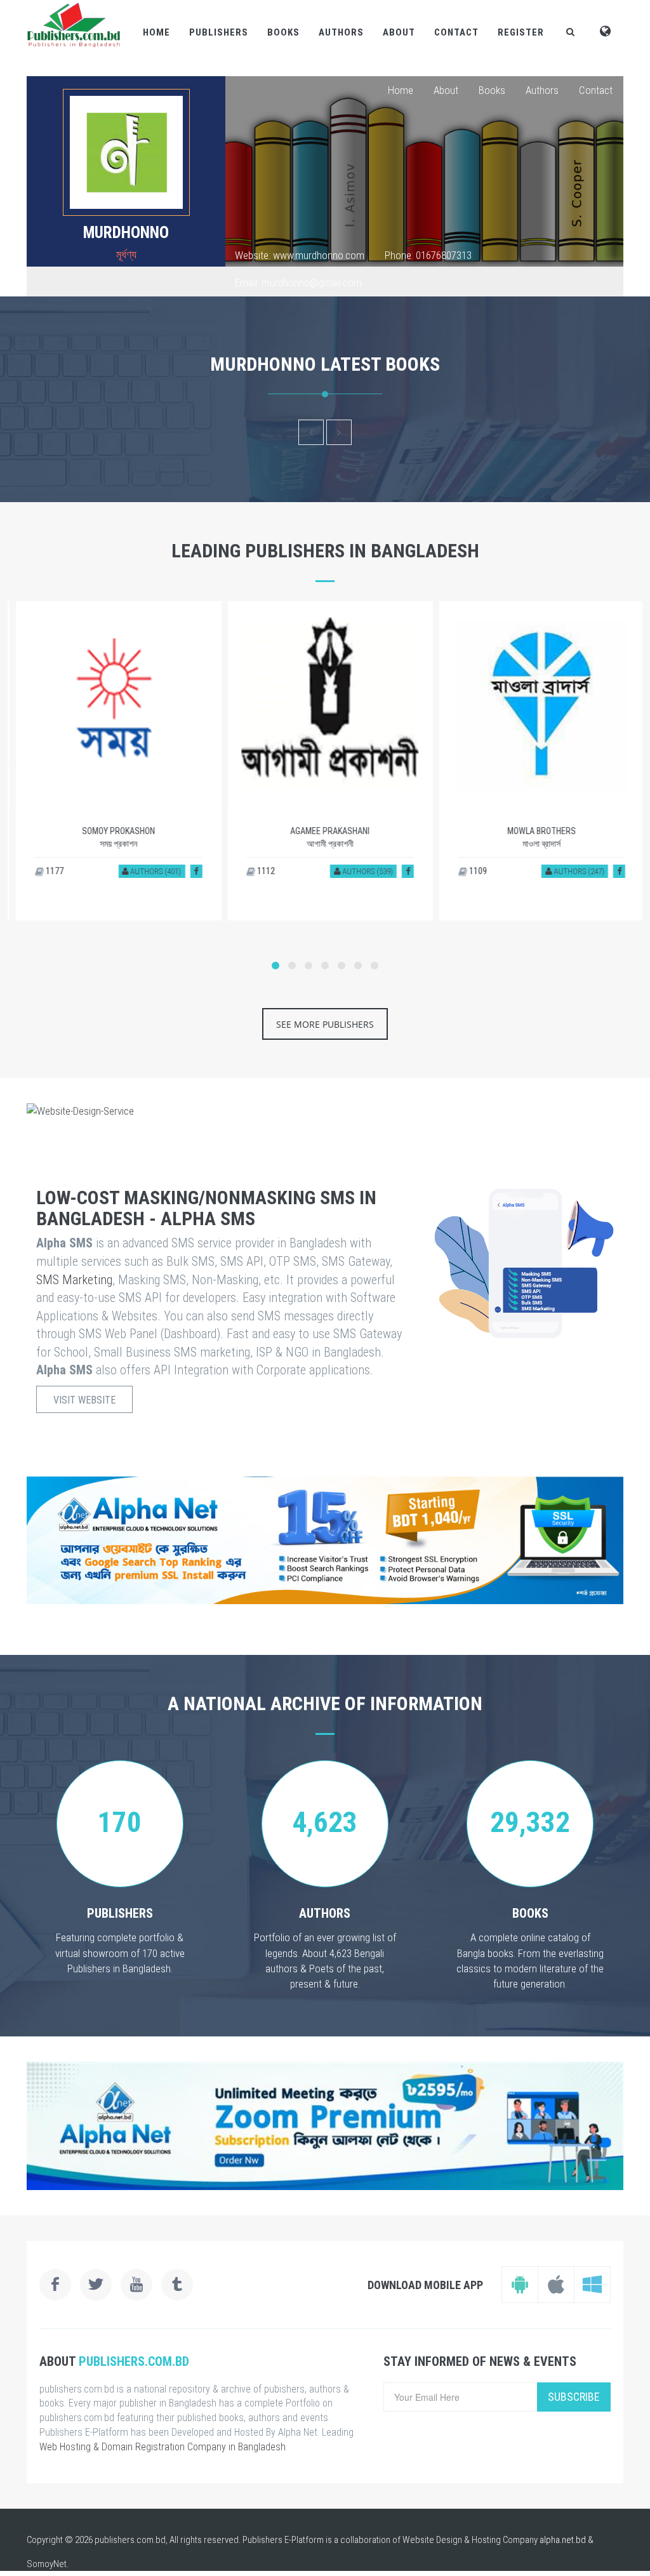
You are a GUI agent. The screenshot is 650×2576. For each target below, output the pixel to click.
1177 (49, 871)
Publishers (219, 32)
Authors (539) (361, 871)
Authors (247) (573, 871)
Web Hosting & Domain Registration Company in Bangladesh (162, 2447)
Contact (456, 32)
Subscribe (574, 2397)
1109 (472, 871)
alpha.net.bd (563, 2540)
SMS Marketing (74, 1280)
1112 (260, 871)
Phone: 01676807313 (428, 255)
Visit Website (84, 1400)
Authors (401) (149, 871)
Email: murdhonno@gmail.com (298, 282)
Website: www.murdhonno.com (300, 255)
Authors (341, 32)
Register (521, 32)
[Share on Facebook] (191, 871)
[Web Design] (325, 1111)
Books (283, 32)
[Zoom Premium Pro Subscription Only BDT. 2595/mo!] (325, 2126)
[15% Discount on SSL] (325, 1540)
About (399, 32)
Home (156, 32)
